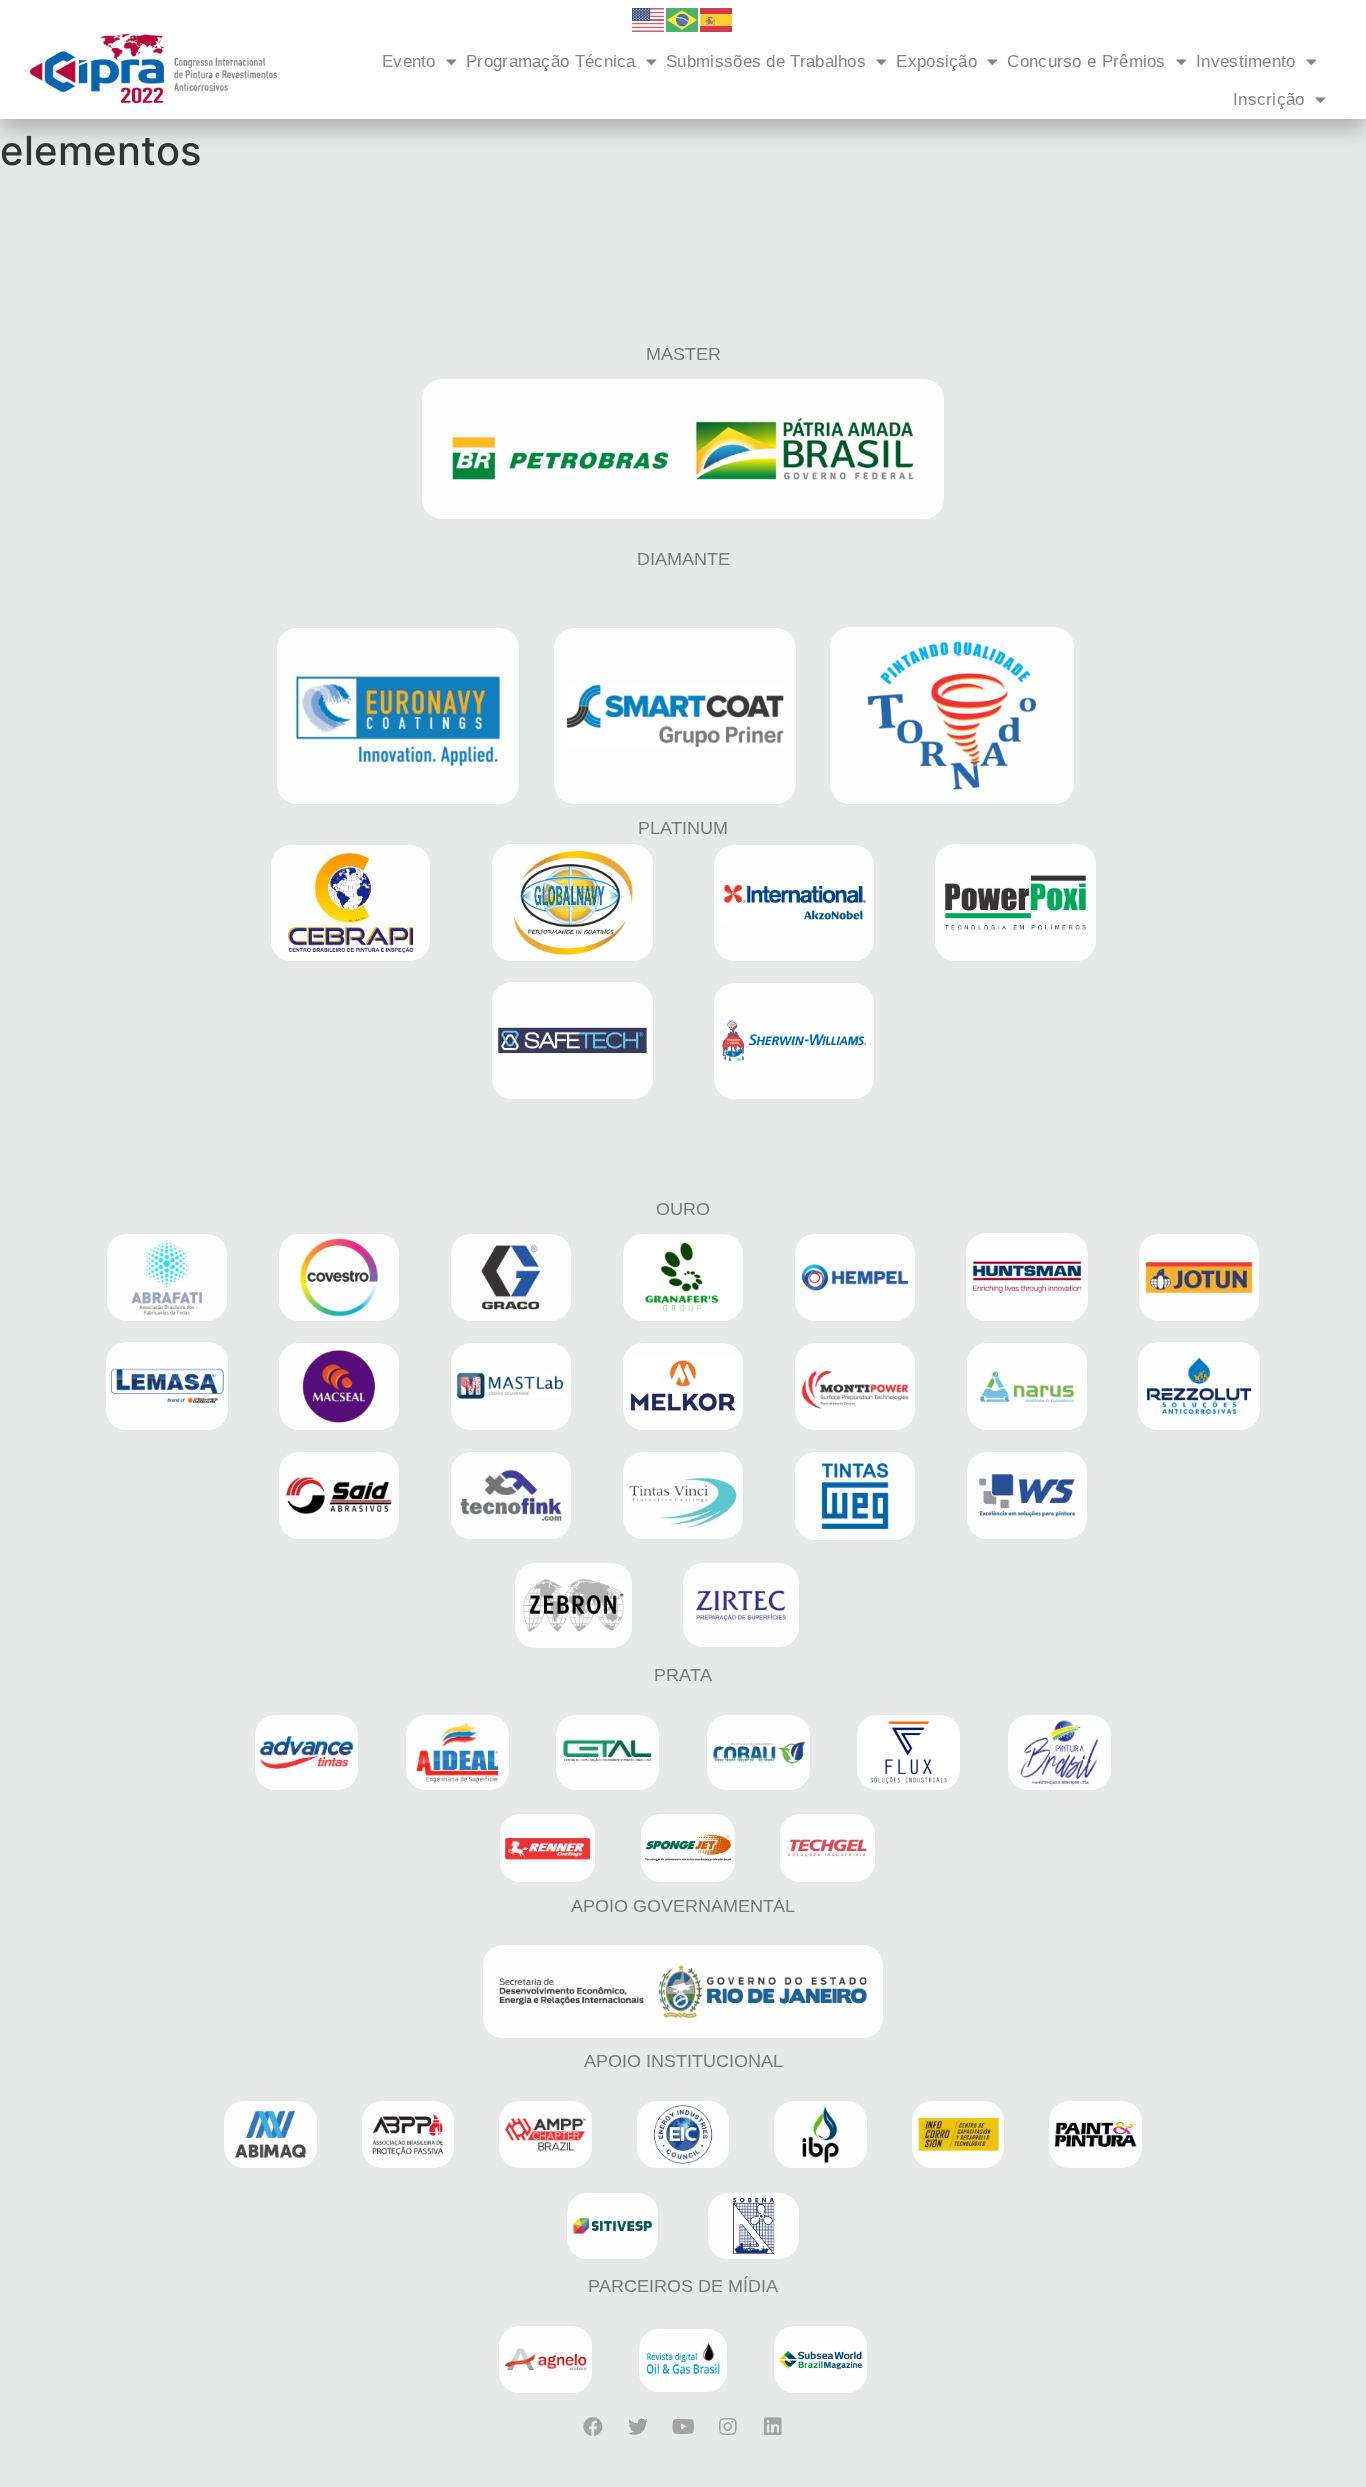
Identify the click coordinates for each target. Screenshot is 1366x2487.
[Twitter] (638, 2427)
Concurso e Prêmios (1086, 61)
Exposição (936, 61)
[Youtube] (683, 2427)
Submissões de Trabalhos (766, 61)
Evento (409, 61)
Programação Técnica (551, 61)
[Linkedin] (773, 2427)
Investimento (1246, 61)
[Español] (717, 18)
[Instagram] (728, 2427)
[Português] (683, 18)
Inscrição (1269, 99)
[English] (649, 18)
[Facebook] (593, 2427)
